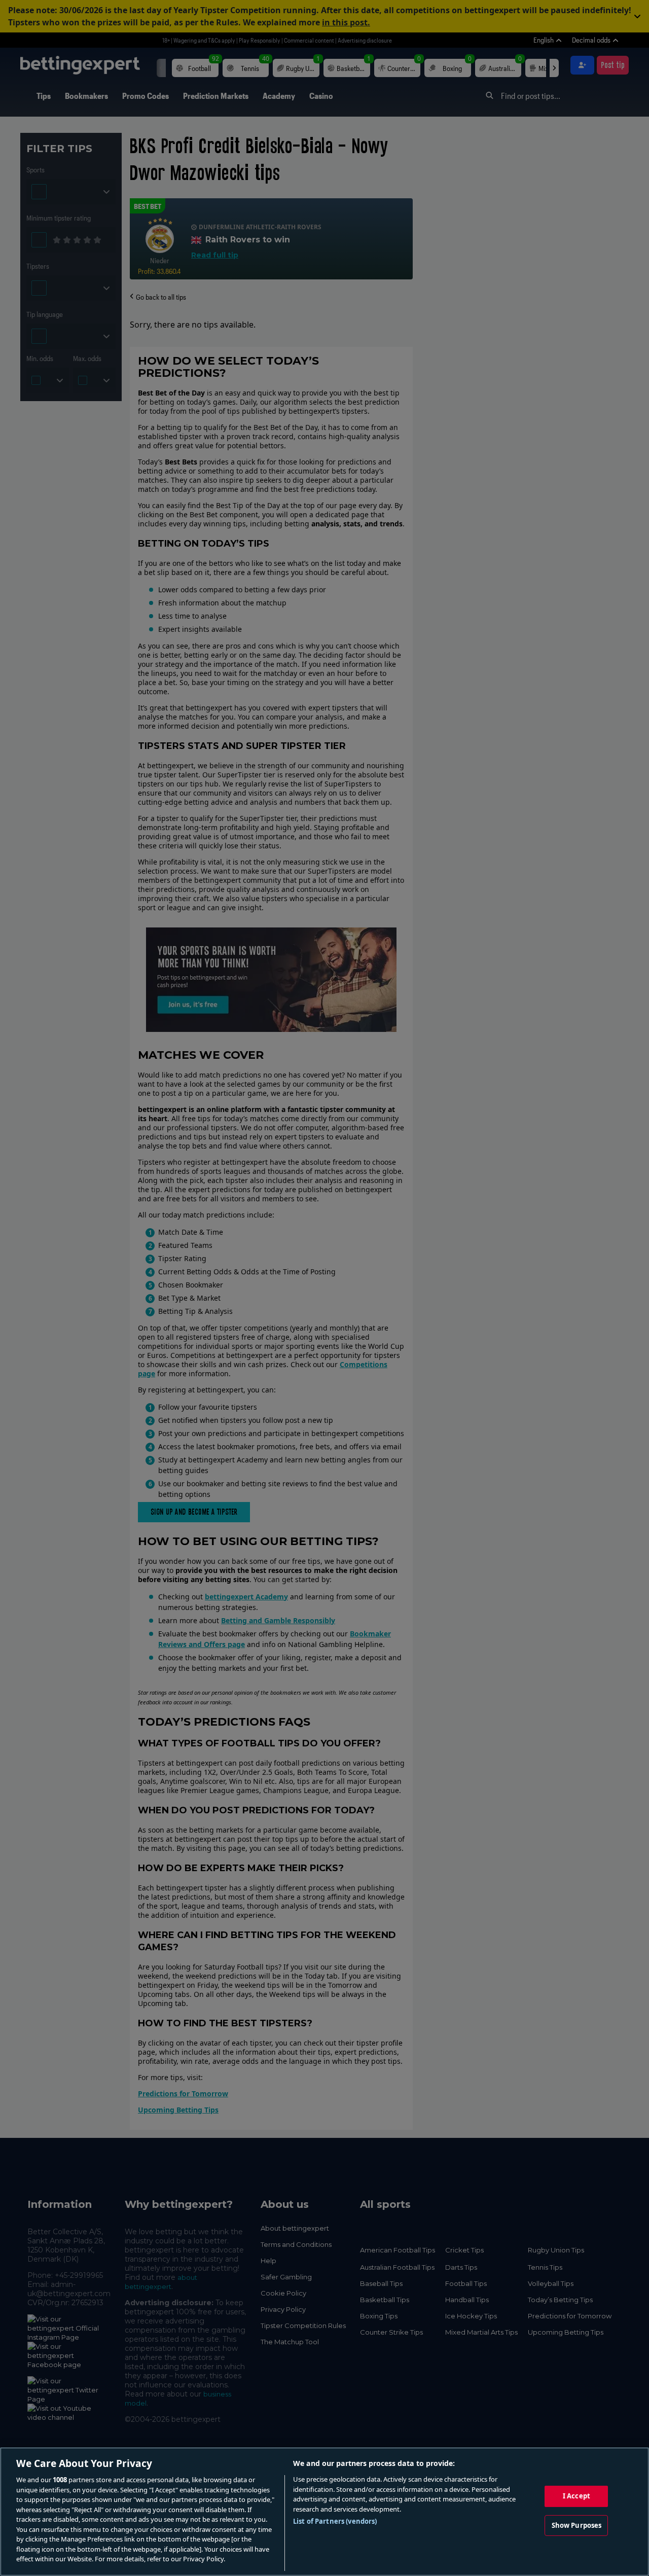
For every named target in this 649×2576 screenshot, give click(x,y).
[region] (324, 2512)
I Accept (576, 2496)
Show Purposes (577, 2525)
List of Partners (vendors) (335, 2521)
